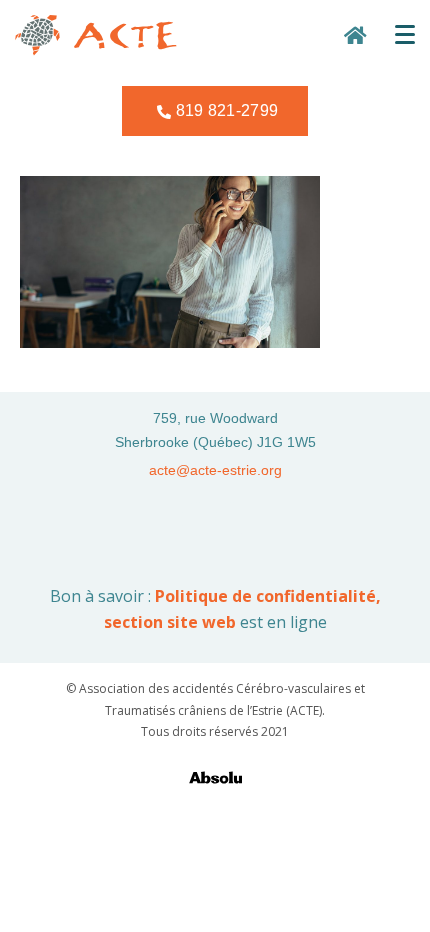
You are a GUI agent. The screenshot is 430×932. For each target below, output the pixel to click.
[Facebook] (198, 519)
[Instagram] (232, 519)
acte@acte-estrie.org (215, 470)
